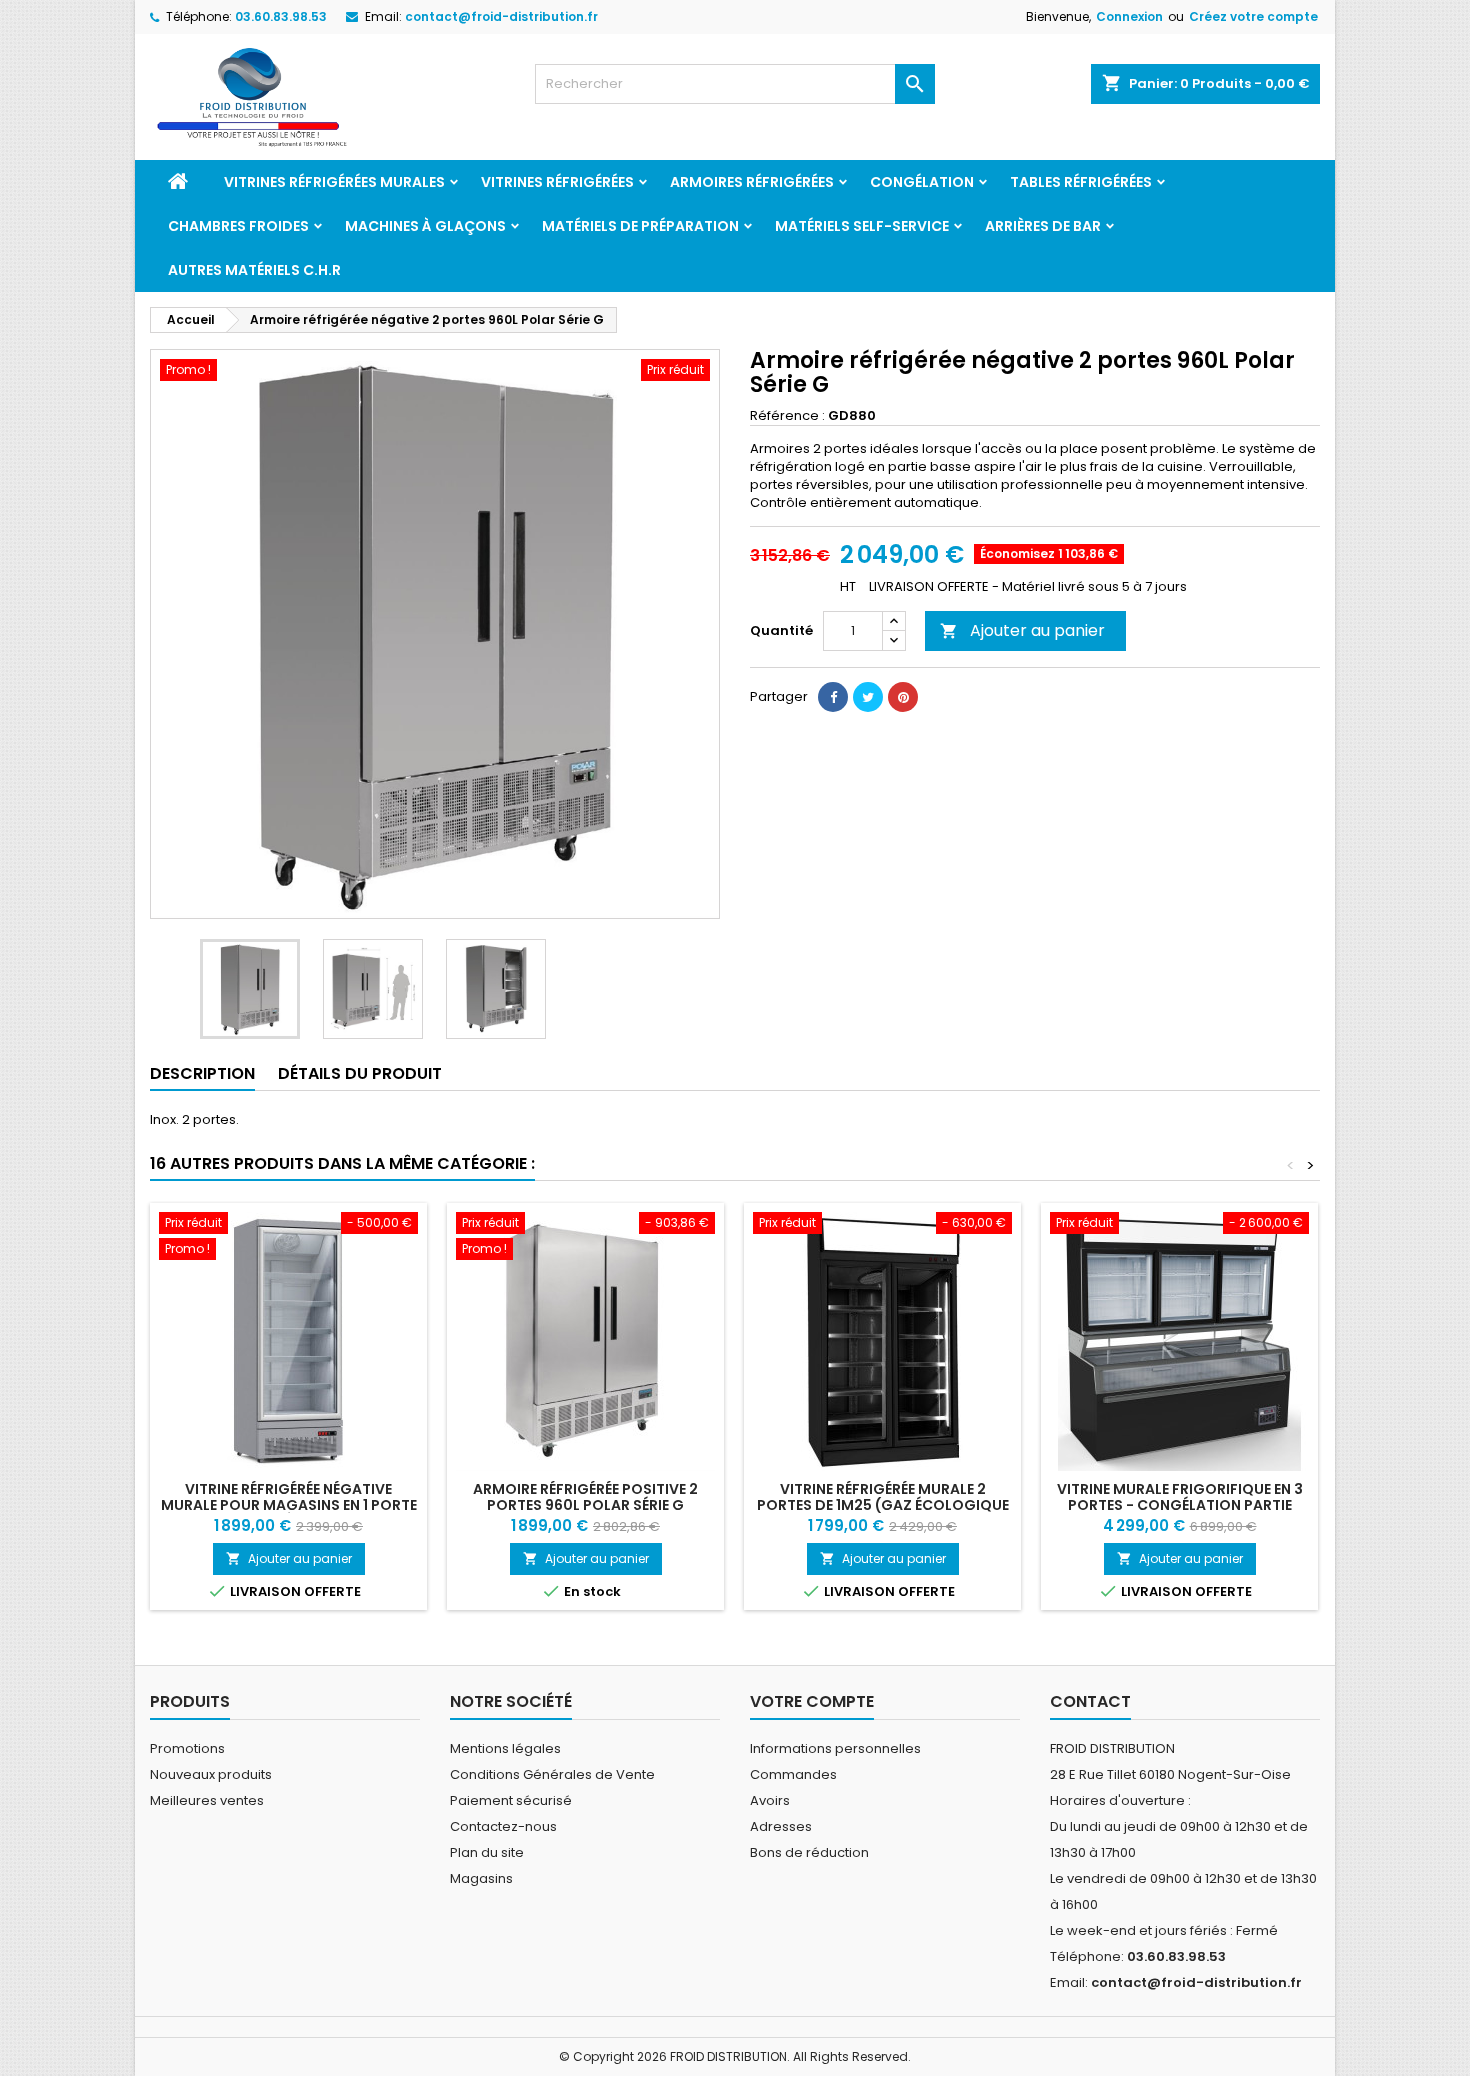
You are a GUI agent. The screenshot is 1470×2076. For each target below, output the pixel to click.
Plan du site (487, 1852)
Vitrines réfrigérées (557, 182)
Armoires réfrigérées (752, 182)
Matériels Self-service (862, 226)
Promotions (187, 1748)
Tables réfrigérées (1081, 182)
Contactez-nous (503, 1826)
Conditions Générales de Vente (552, 1774)
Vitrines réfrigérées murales (334, 182)
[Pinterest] (903, 697)
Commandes (793, 1774)
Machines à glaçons (425, 226)
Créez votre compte (1253, 16)
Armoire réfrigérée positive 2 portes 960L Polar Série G (585, 1497)
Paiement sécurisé (511, 1800)
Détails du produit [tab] (360, 1073)
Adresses (781, 1826)
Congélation (922, 182)
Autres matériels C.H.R (254, 270)
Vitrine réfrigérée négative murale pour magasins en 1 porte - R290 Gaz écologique (289, 1505)
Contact (1090, 1701)
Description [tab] (202, 1073)
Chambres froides (238, 226)
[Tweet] (868, 697)
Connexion (1129, 16)
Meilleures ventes (207, 1800)
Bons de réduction (809, 1852)
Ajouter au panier (1022, 630)
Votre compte (812, 1701)
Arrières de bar (1043, 226)
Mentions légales (505, 1748)
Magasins (481, 1878)
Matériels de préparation (640, 226)
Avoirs (770, 1800)
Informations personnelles (835, 1748)
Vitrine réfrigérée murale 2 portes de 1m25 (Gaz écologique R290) (883, 1505)
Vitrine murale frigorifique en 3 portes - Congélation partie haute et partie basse (1180, 1505)
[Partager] (833, 697)
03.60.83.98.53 (281, 16)
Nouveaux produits (211, 1774)
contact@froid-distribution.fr (501, 16)
